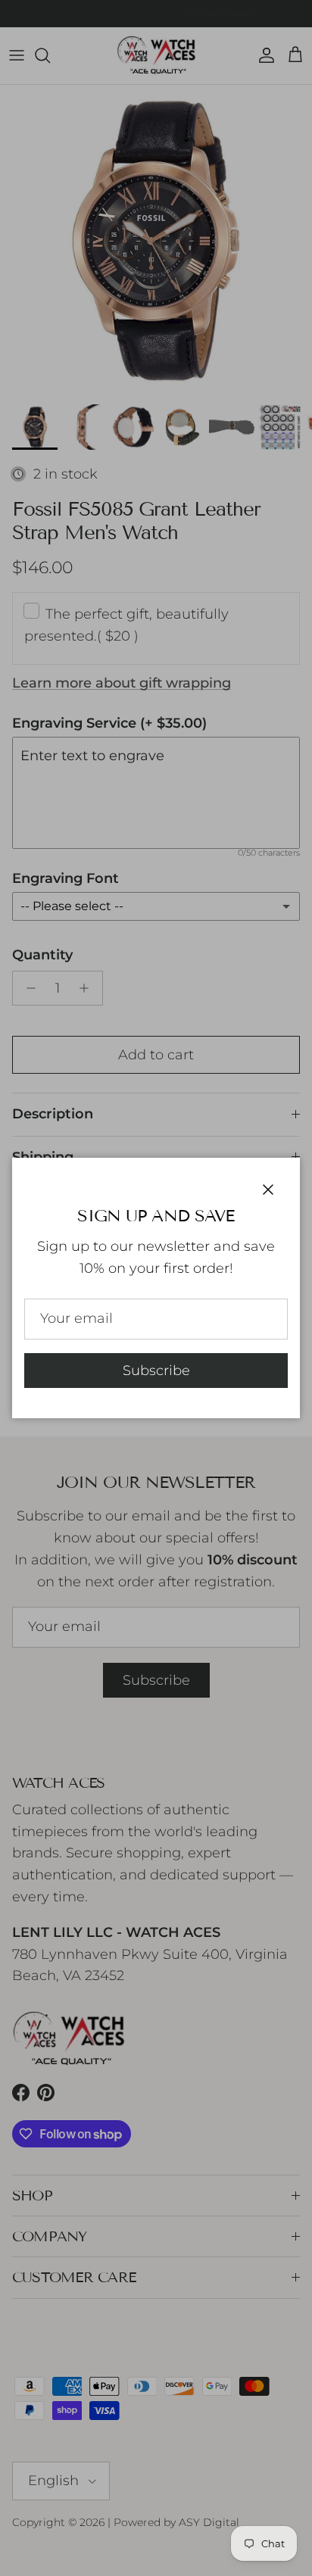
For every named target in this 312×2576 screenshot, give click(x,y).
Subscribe (156, 1371)
